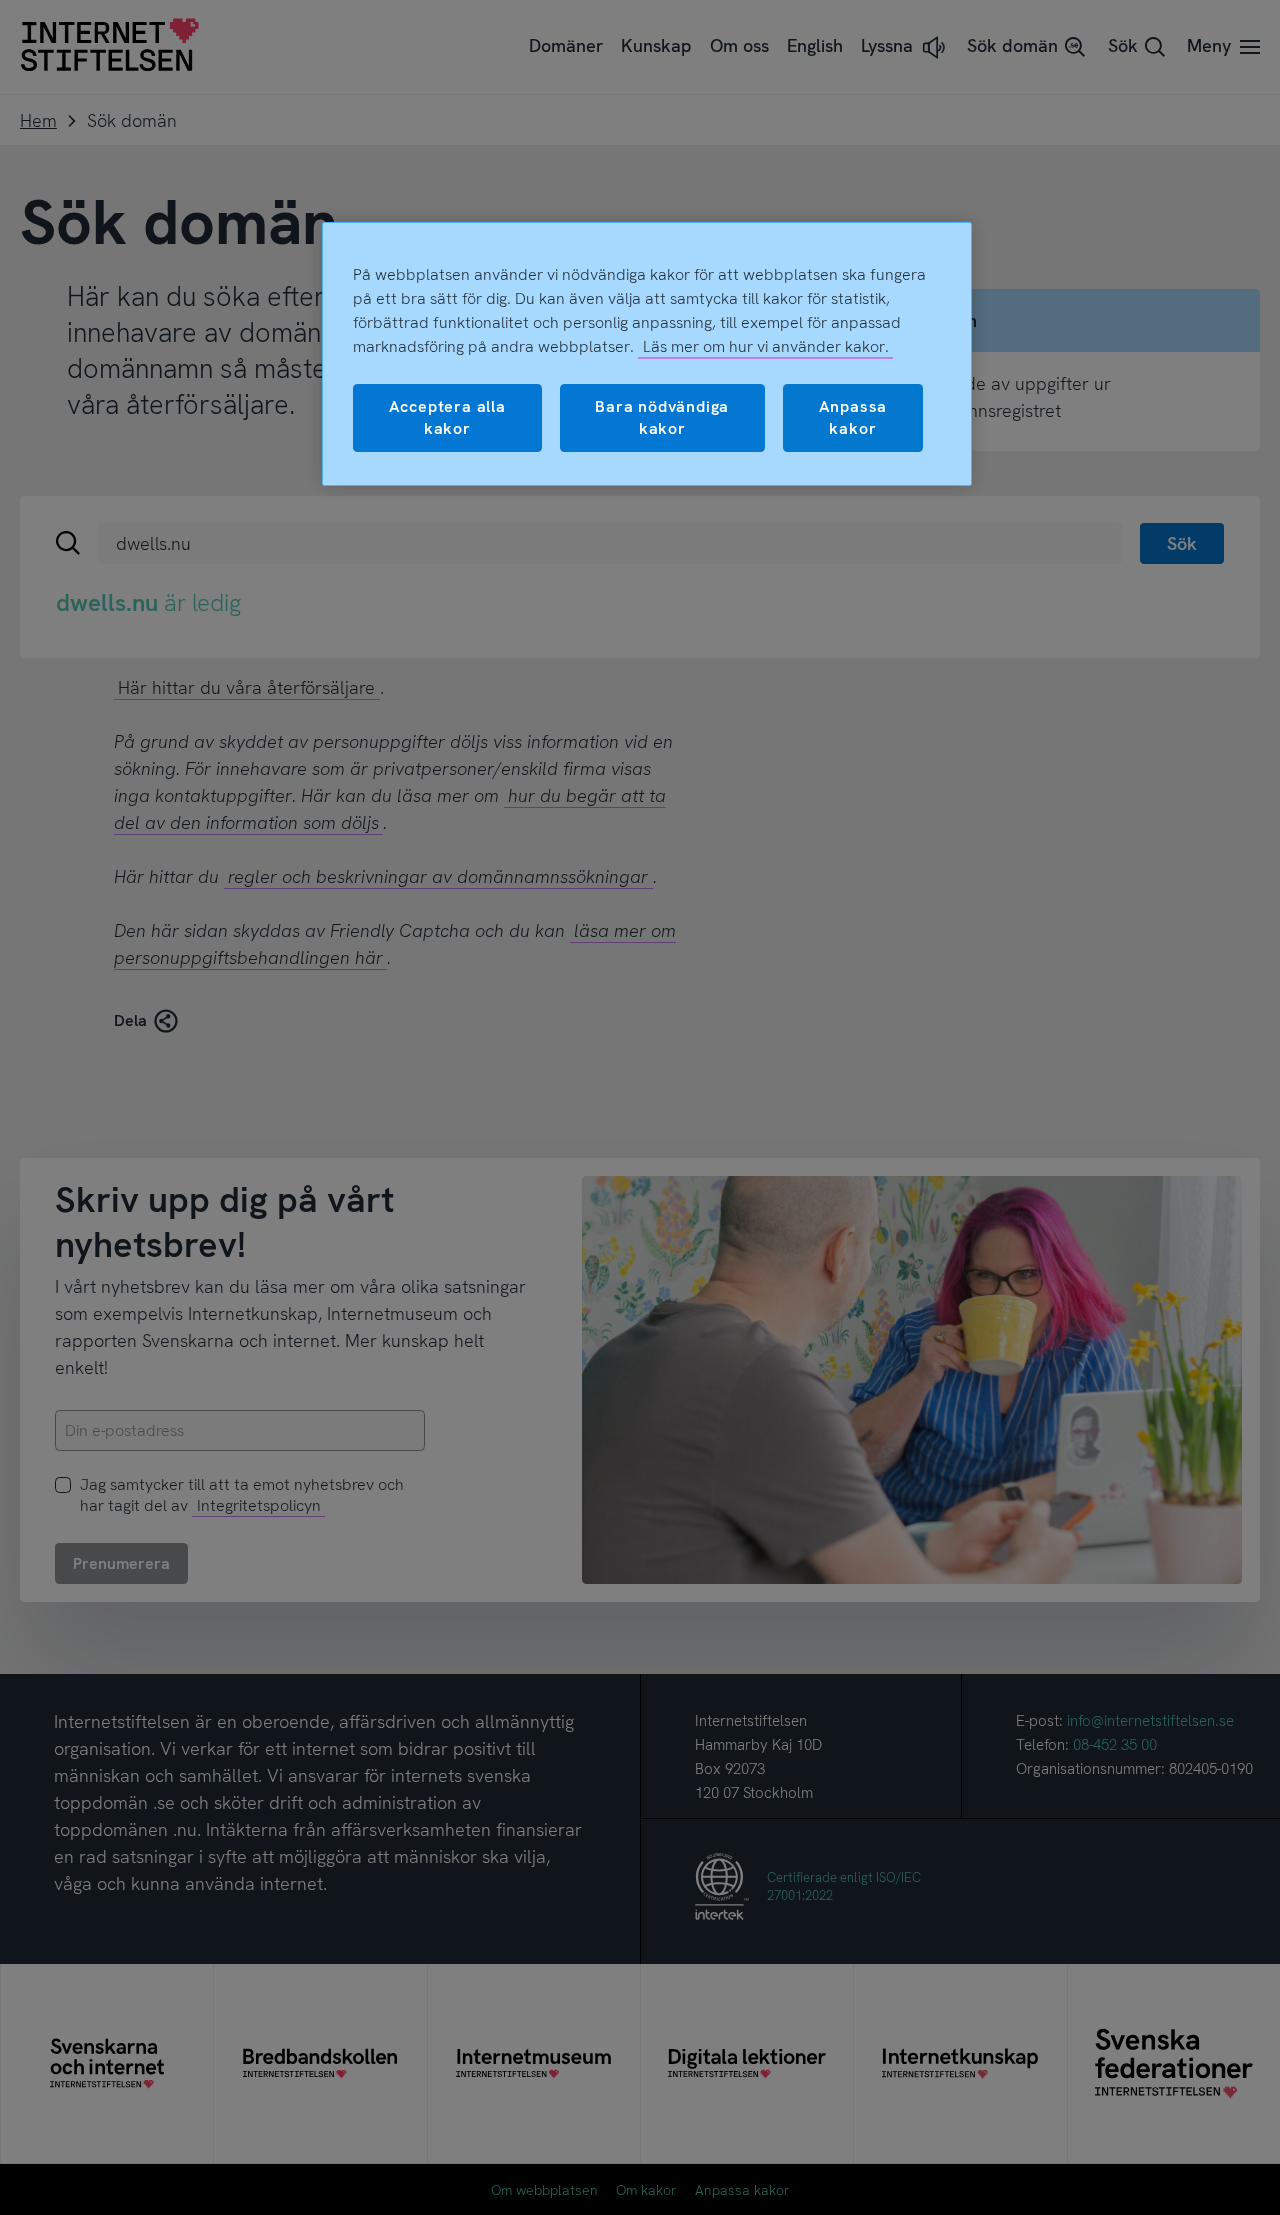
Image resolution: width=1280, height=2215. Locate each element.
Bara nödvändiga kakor (662, 417)
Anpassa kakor (853, 417)
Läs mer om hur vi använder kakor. (766, 346)
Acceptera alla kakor (447, 417)
